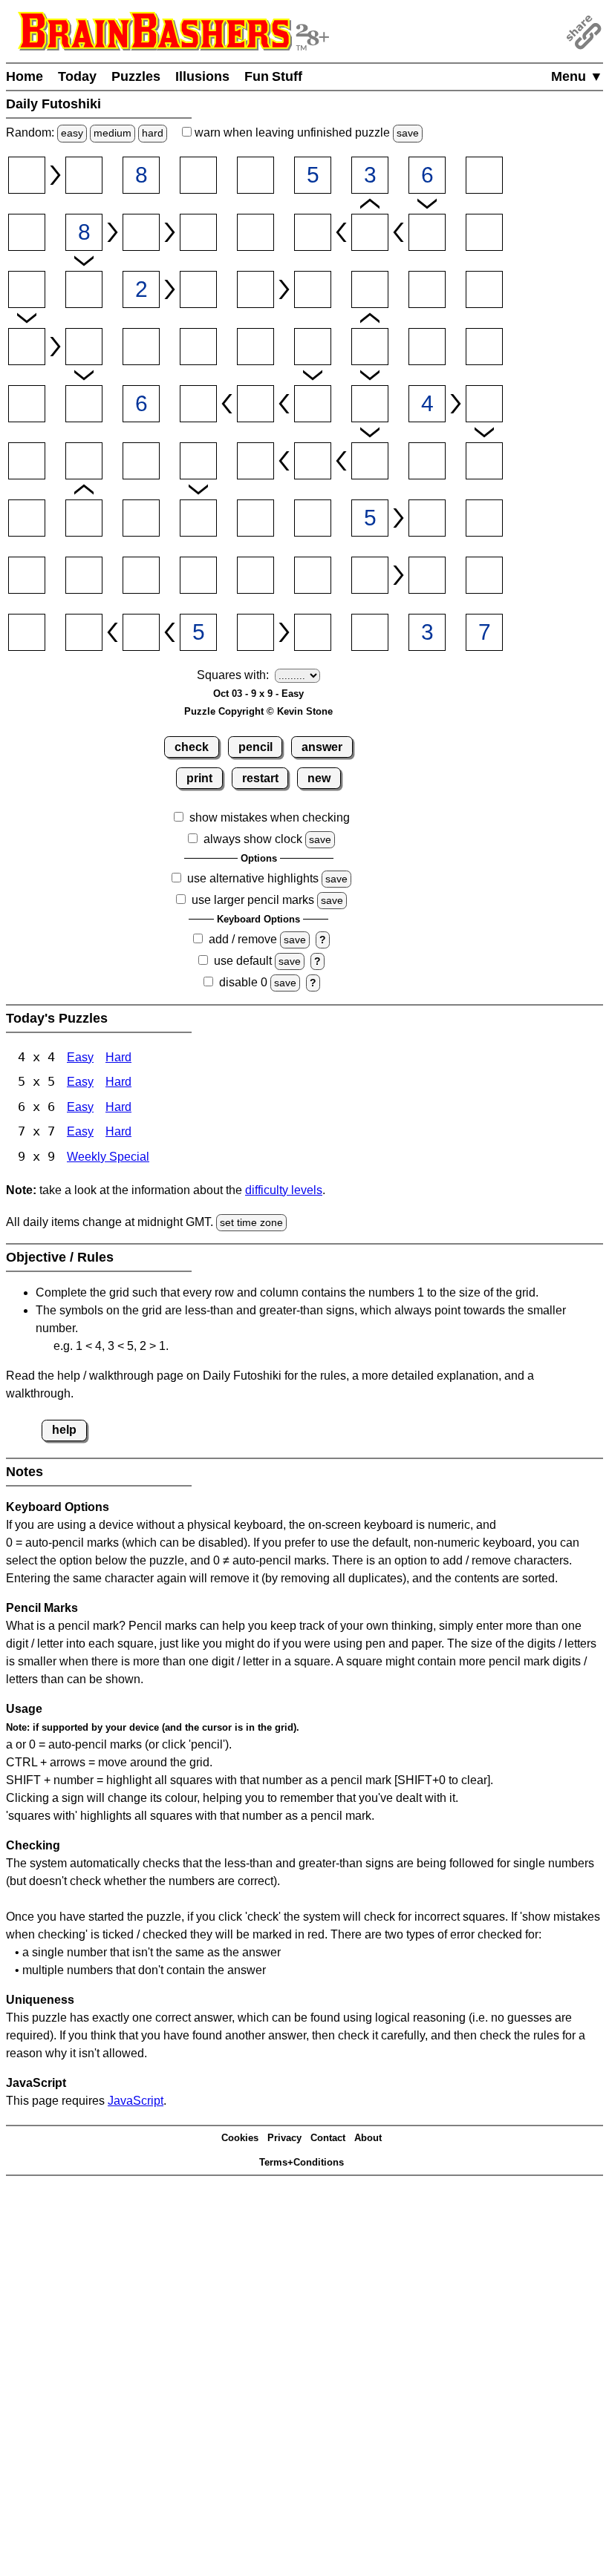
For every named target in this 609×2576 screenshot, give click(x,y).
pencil (255, 747)
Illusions (202, 76)
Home (25, 76)
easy (72, 133)
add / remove (243, 939)
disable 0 (243, 982)
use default (243, 961)
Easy (80, 1057)
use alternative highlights (253, 878)
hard (153, 133)
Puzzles (136, 76)
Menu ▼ (577, 76)
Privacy (284, 2138)
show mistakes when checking (270, 817)
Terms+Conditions (302, 2162)
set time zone (251, 1222)
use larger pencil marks (253, 900)
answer (322, 747)
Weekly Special (108, 1157)
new (319, 778)
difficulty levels (284, 1190)
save (408, 133)
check (192, 747)
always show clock (253, 839)
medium (113, 133)
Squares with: (233, 675)
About (368, 2138)
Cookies (240, 2138)
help (64, 1430)
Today (77, 76)
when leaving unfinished (305, 132)
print (199, 778)
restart (260, 778)
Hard (118, 1057)
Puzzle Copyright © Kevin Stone (258, 711)
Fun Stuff (273, 76)
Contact (328, 2138)
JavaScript (136, 2101)
